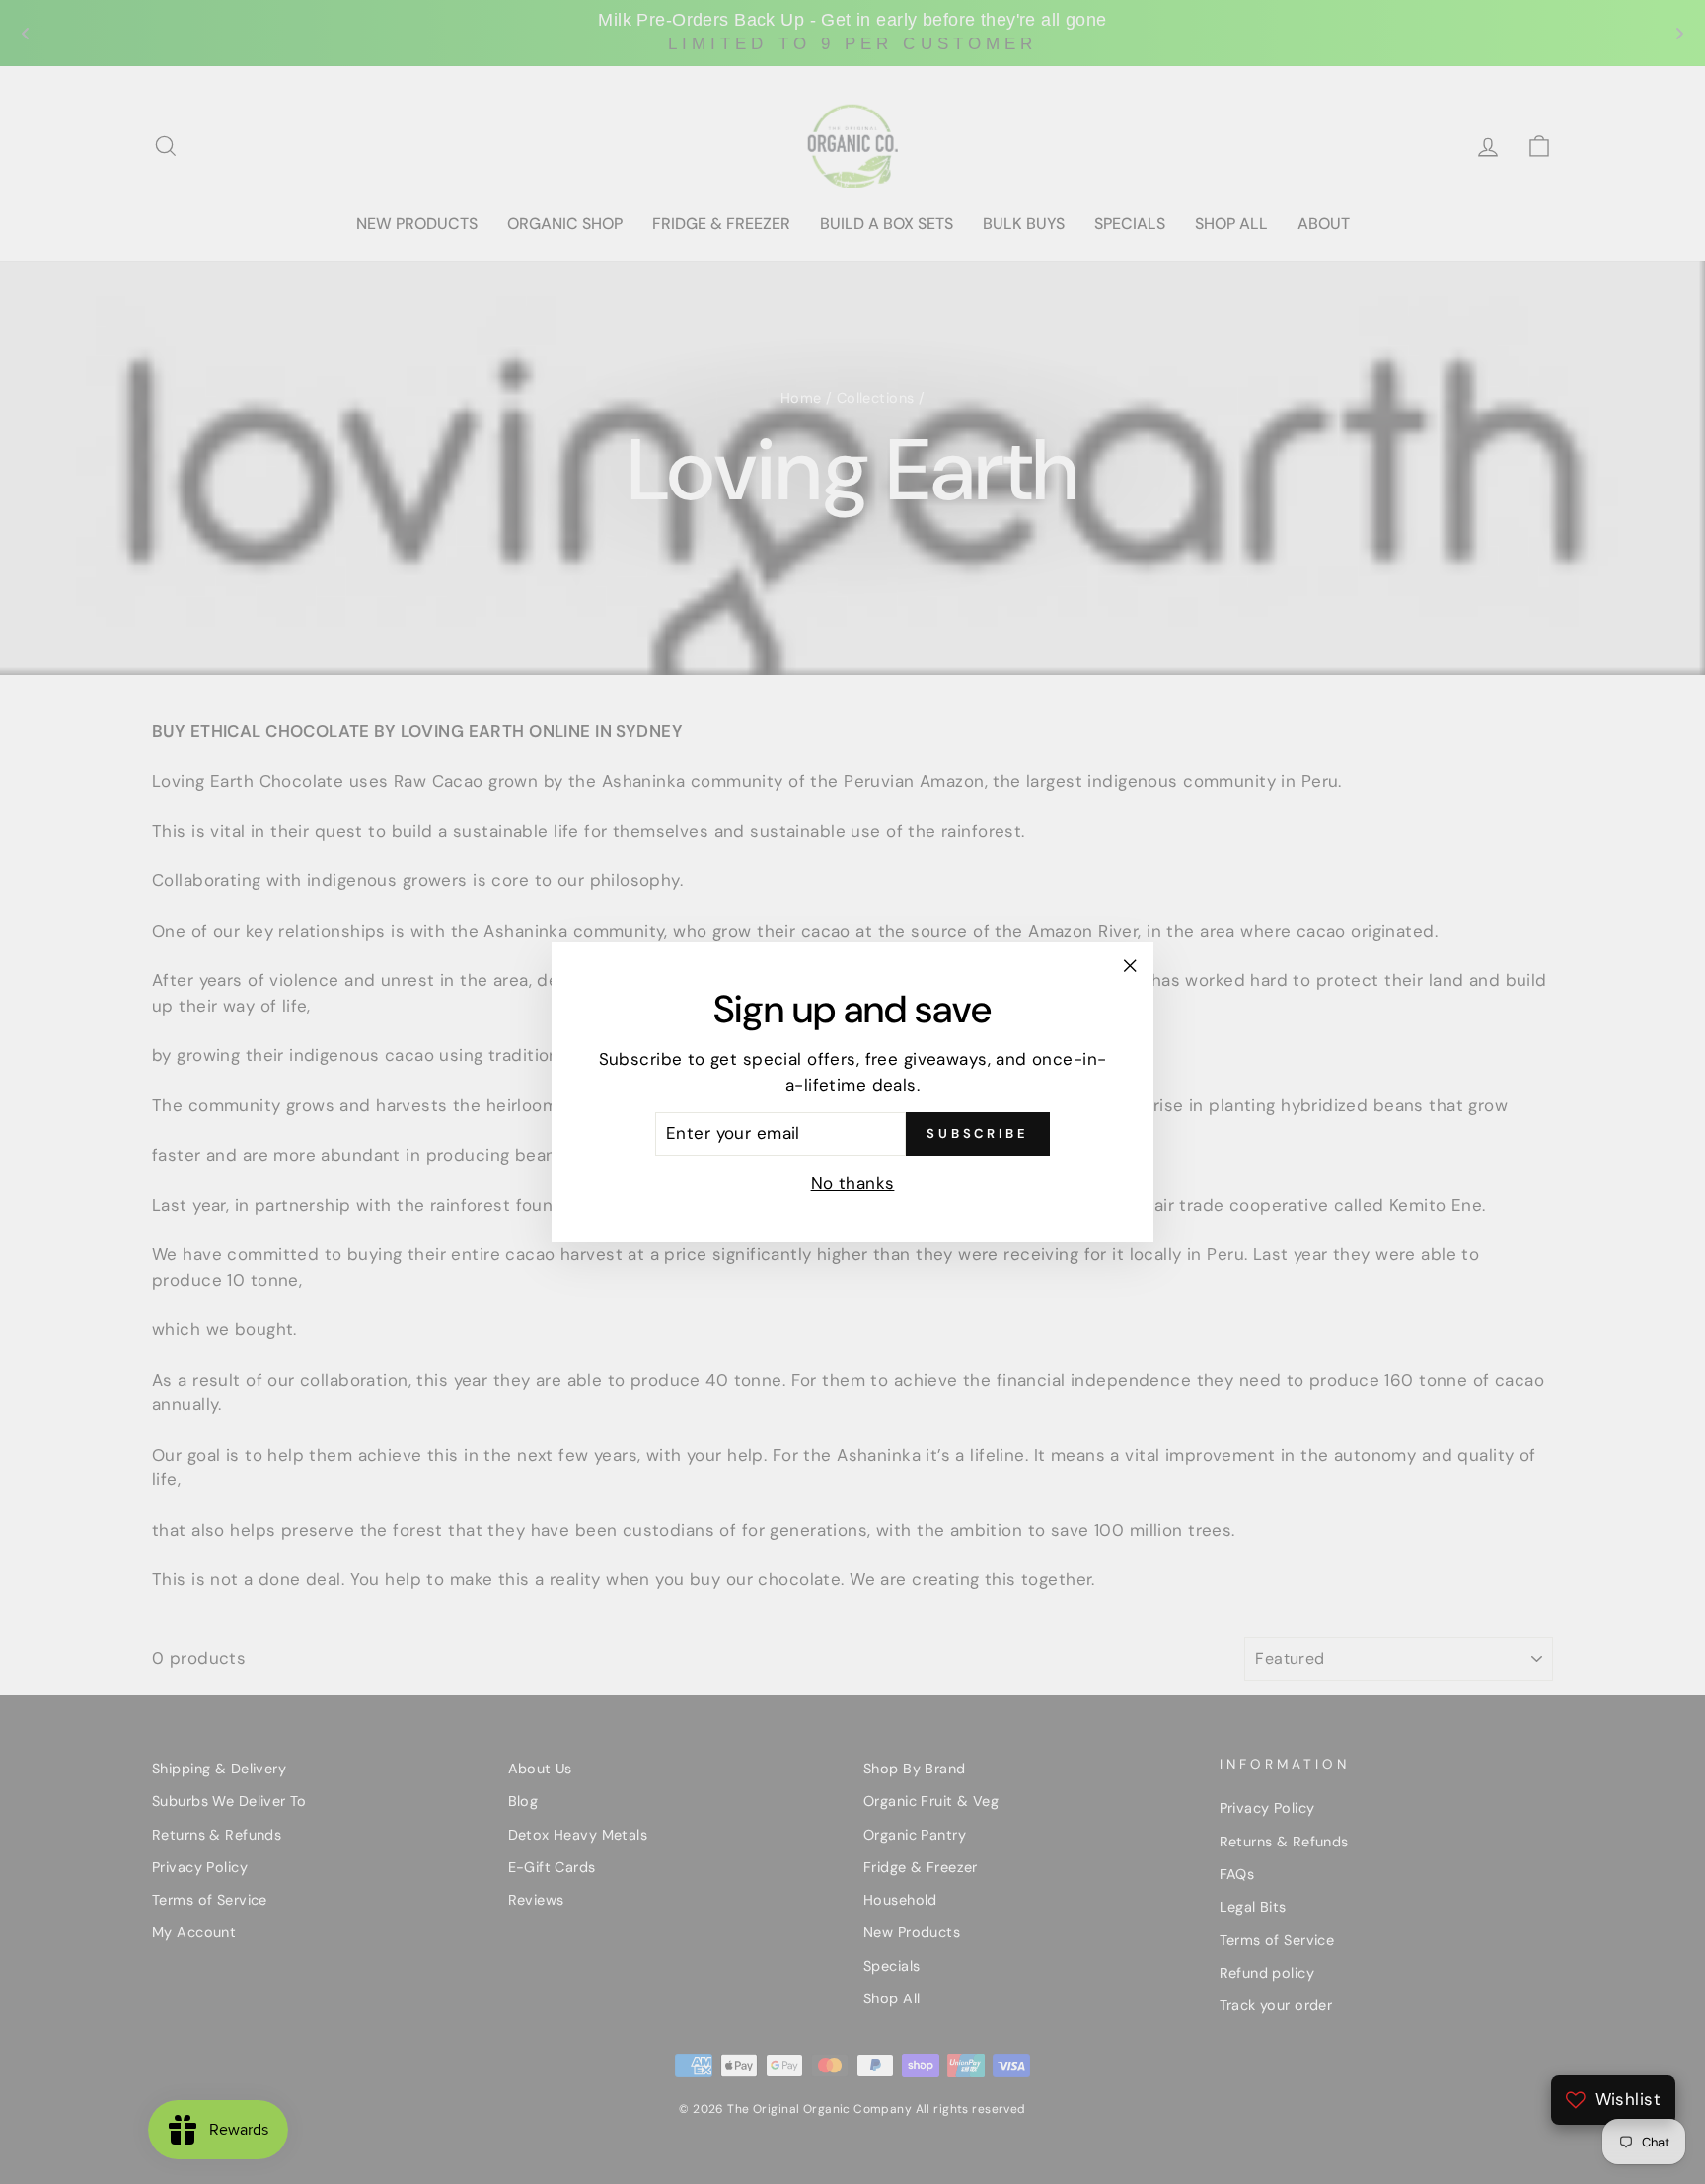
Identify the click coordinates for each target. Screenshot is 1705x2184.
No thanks (853, 1183)
